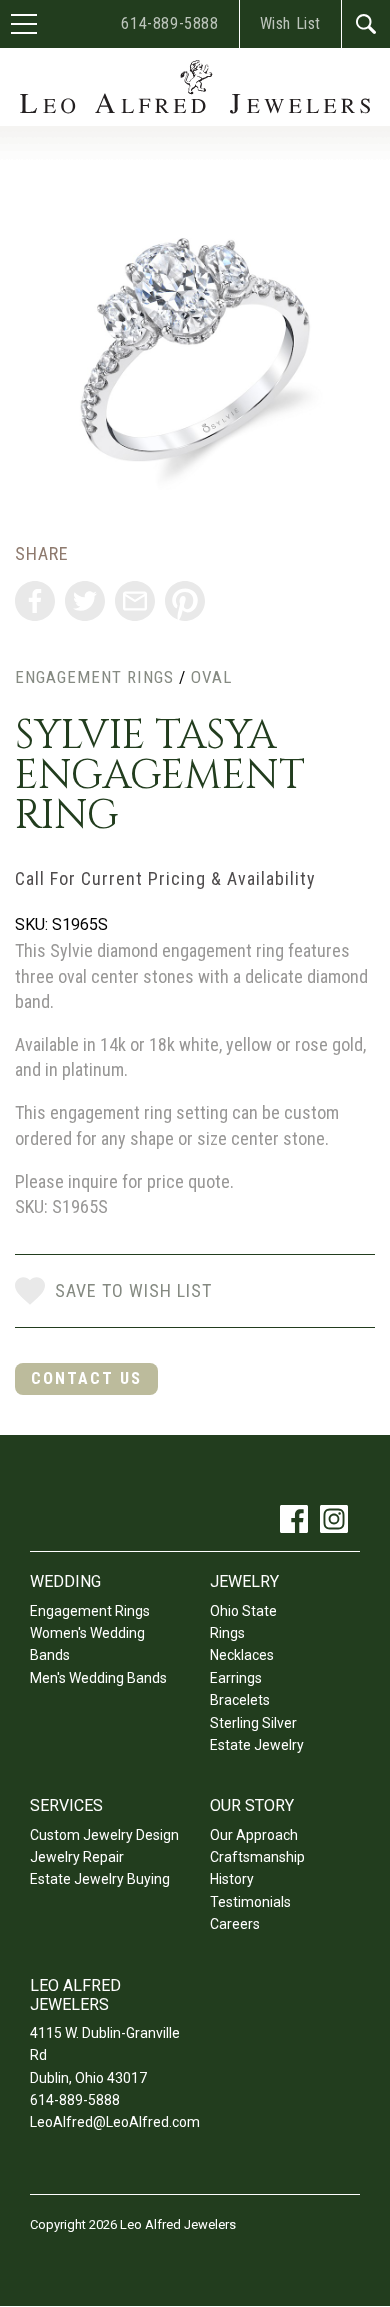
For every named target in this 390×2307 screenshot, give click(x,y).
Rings (227, 1633)
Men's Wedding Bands (98, 1678)
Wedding (65, 1581)
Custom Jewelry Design (104, 1835)
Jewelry (244, 1581)
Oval (211, 677)
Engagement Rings (94, 677)
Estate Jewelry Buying (100, 1879)
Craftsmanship (257, 1857)
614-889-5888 (169, 23)
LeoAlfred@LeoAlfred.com (115, 2122)
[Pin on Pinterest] (185, 601)
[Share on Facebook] (35, 601)
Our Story (252, 1805)
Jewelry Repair (77, 1857)
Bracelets (240, 1700)
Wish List (290, 23)
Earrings (236, 1678)
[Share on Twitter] (85, 601)
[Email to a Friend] (135, 601)
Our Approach (254, 1835)
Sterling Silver (253, 1723)
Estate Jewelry (257, 1745)
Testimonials (250, 1902)
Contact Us (86, 1378)
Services (66, 1805)
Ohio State (243, 1611)
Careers (235, 1924)
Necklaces (242, 1655)
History (232, 1879)
